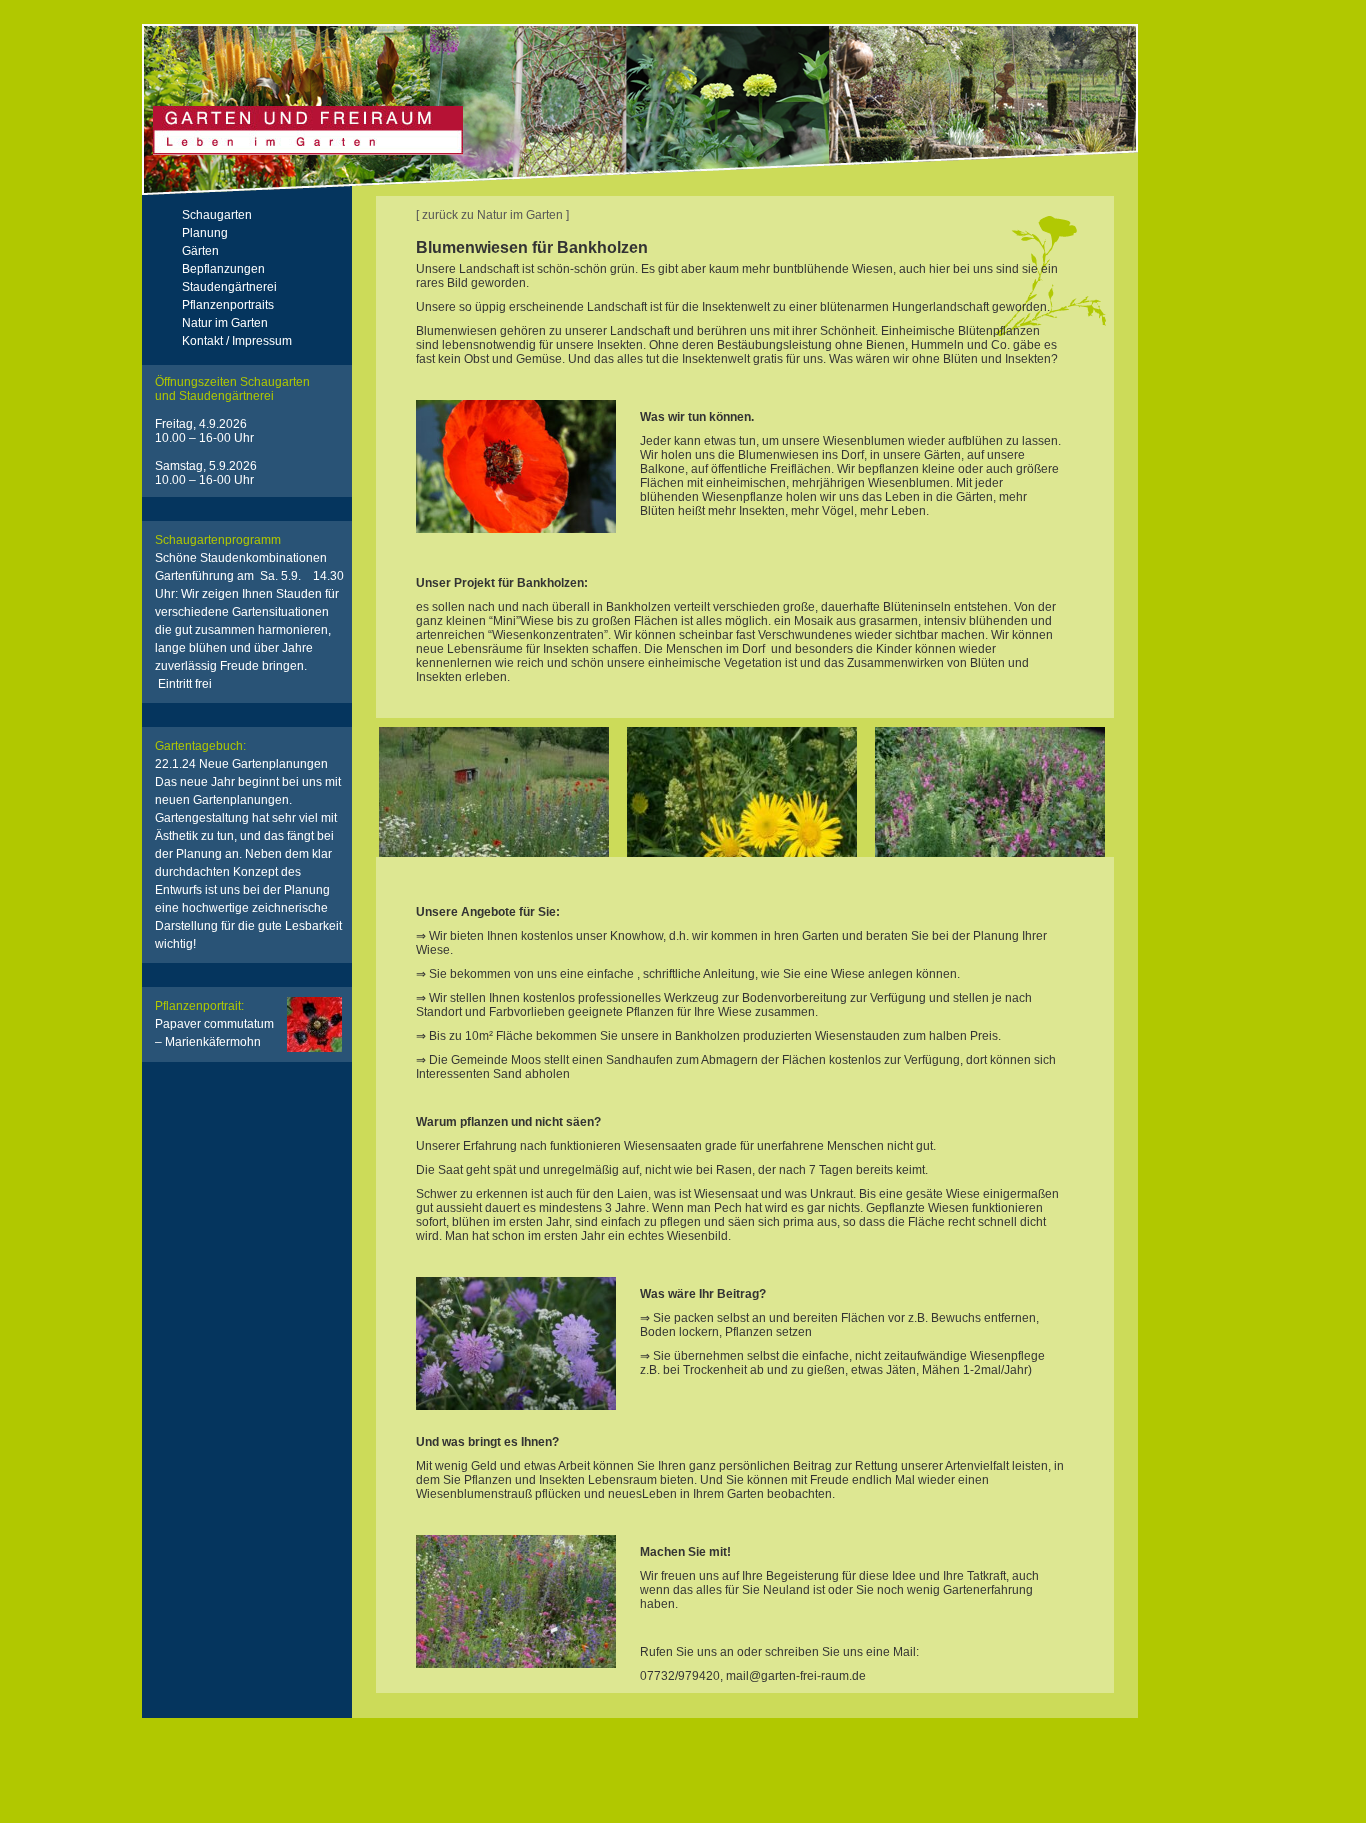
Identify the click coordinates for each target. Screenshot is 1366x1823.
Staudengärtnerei (229, 287)
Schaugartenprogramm (218, 540)
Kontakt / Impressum (237, 341)
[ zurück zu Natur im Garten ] (492, 215)
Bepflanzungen (223, 269)
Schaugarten (217, 215)
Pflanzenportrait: (199, 1006)
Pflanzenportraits (228, 305)
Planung (205, 233)
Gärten (200, 251)
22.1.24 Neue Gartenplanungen (248, 782)
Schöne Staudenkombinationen (249, 621)
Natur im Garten (225, 323)
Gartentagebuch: (200, 746)
